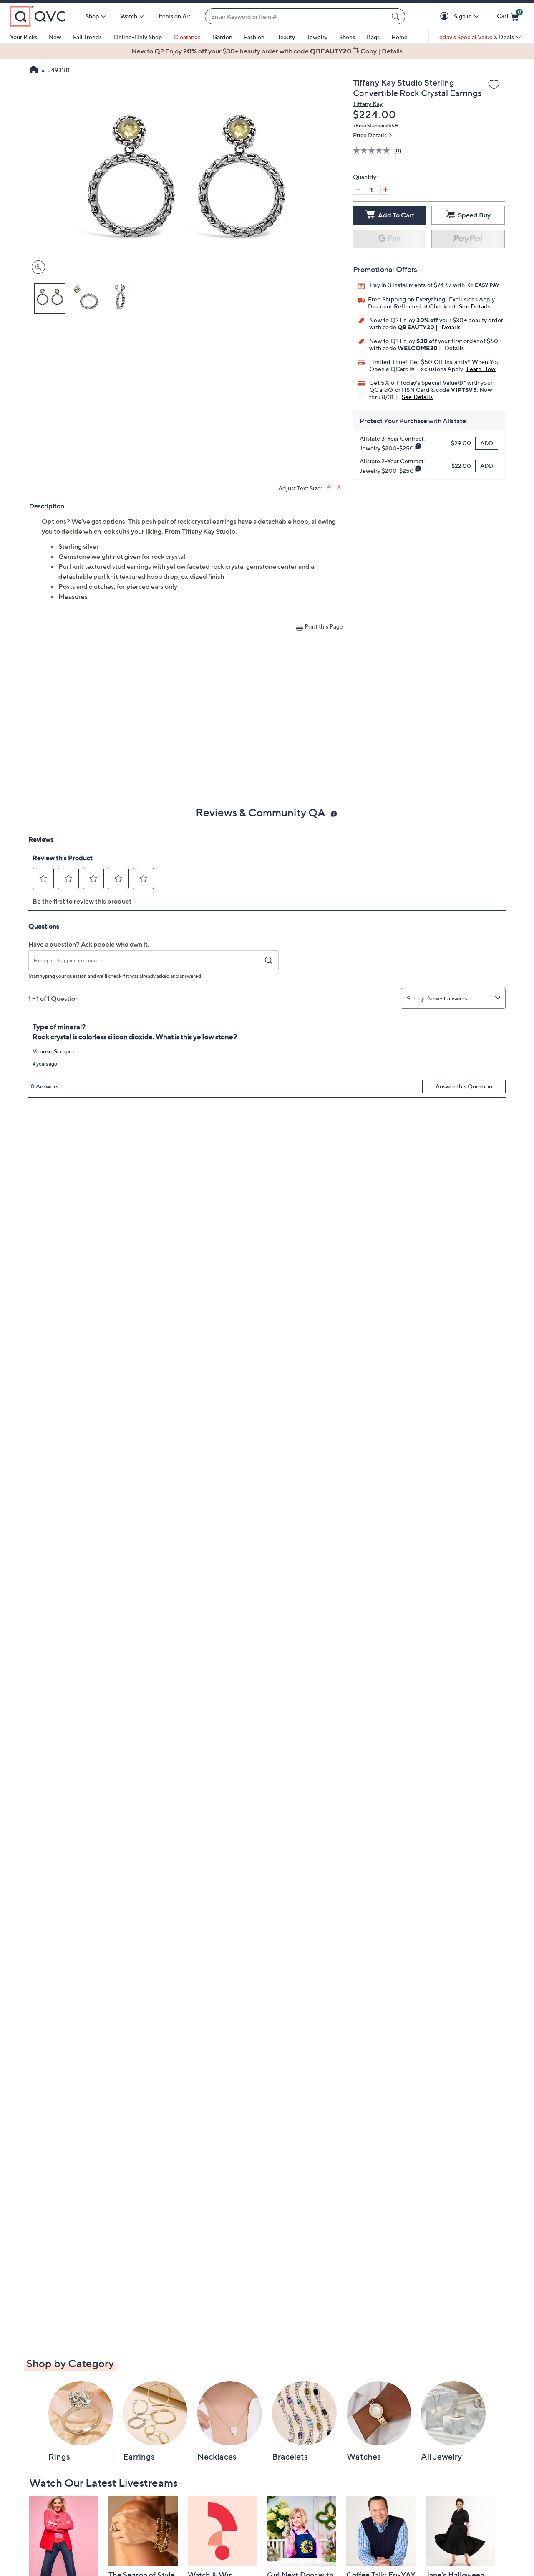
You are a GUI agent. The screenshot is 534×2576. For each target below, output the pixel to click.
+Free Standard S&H (376, 125)
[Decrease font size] (340, 487)
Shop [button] (92, 16)
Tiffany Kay (368, 104)
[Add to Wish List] (494, 85)
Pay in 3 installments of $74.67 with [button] (418, 285)
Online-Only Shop (138, 37)
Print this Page (324, 626)
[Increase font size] (329, 487)
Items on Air (174, 16)
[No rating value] (374, 150)
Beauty (286, 37)
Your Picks (24, 37)
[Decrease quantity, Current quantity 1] (358, 190)
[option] (267, 51)
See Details (474, 306)
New (55, 37)
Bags (373, 37)
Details (451, 327)
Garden (222, 37)
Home (399, 37)
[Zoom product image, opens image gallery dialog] (37, 267)
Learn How (481, 369)
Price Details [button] (370, 135)
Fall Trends (87, 37)
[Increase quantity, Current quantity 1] (385, 190)
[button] (446, 16)
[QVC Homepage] (34, 71)
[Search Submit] (397, 16)
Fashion (254, 37)
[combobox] (297, 16)
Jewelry (317, 37)
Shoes (347, 37)
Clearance (187, 37)
